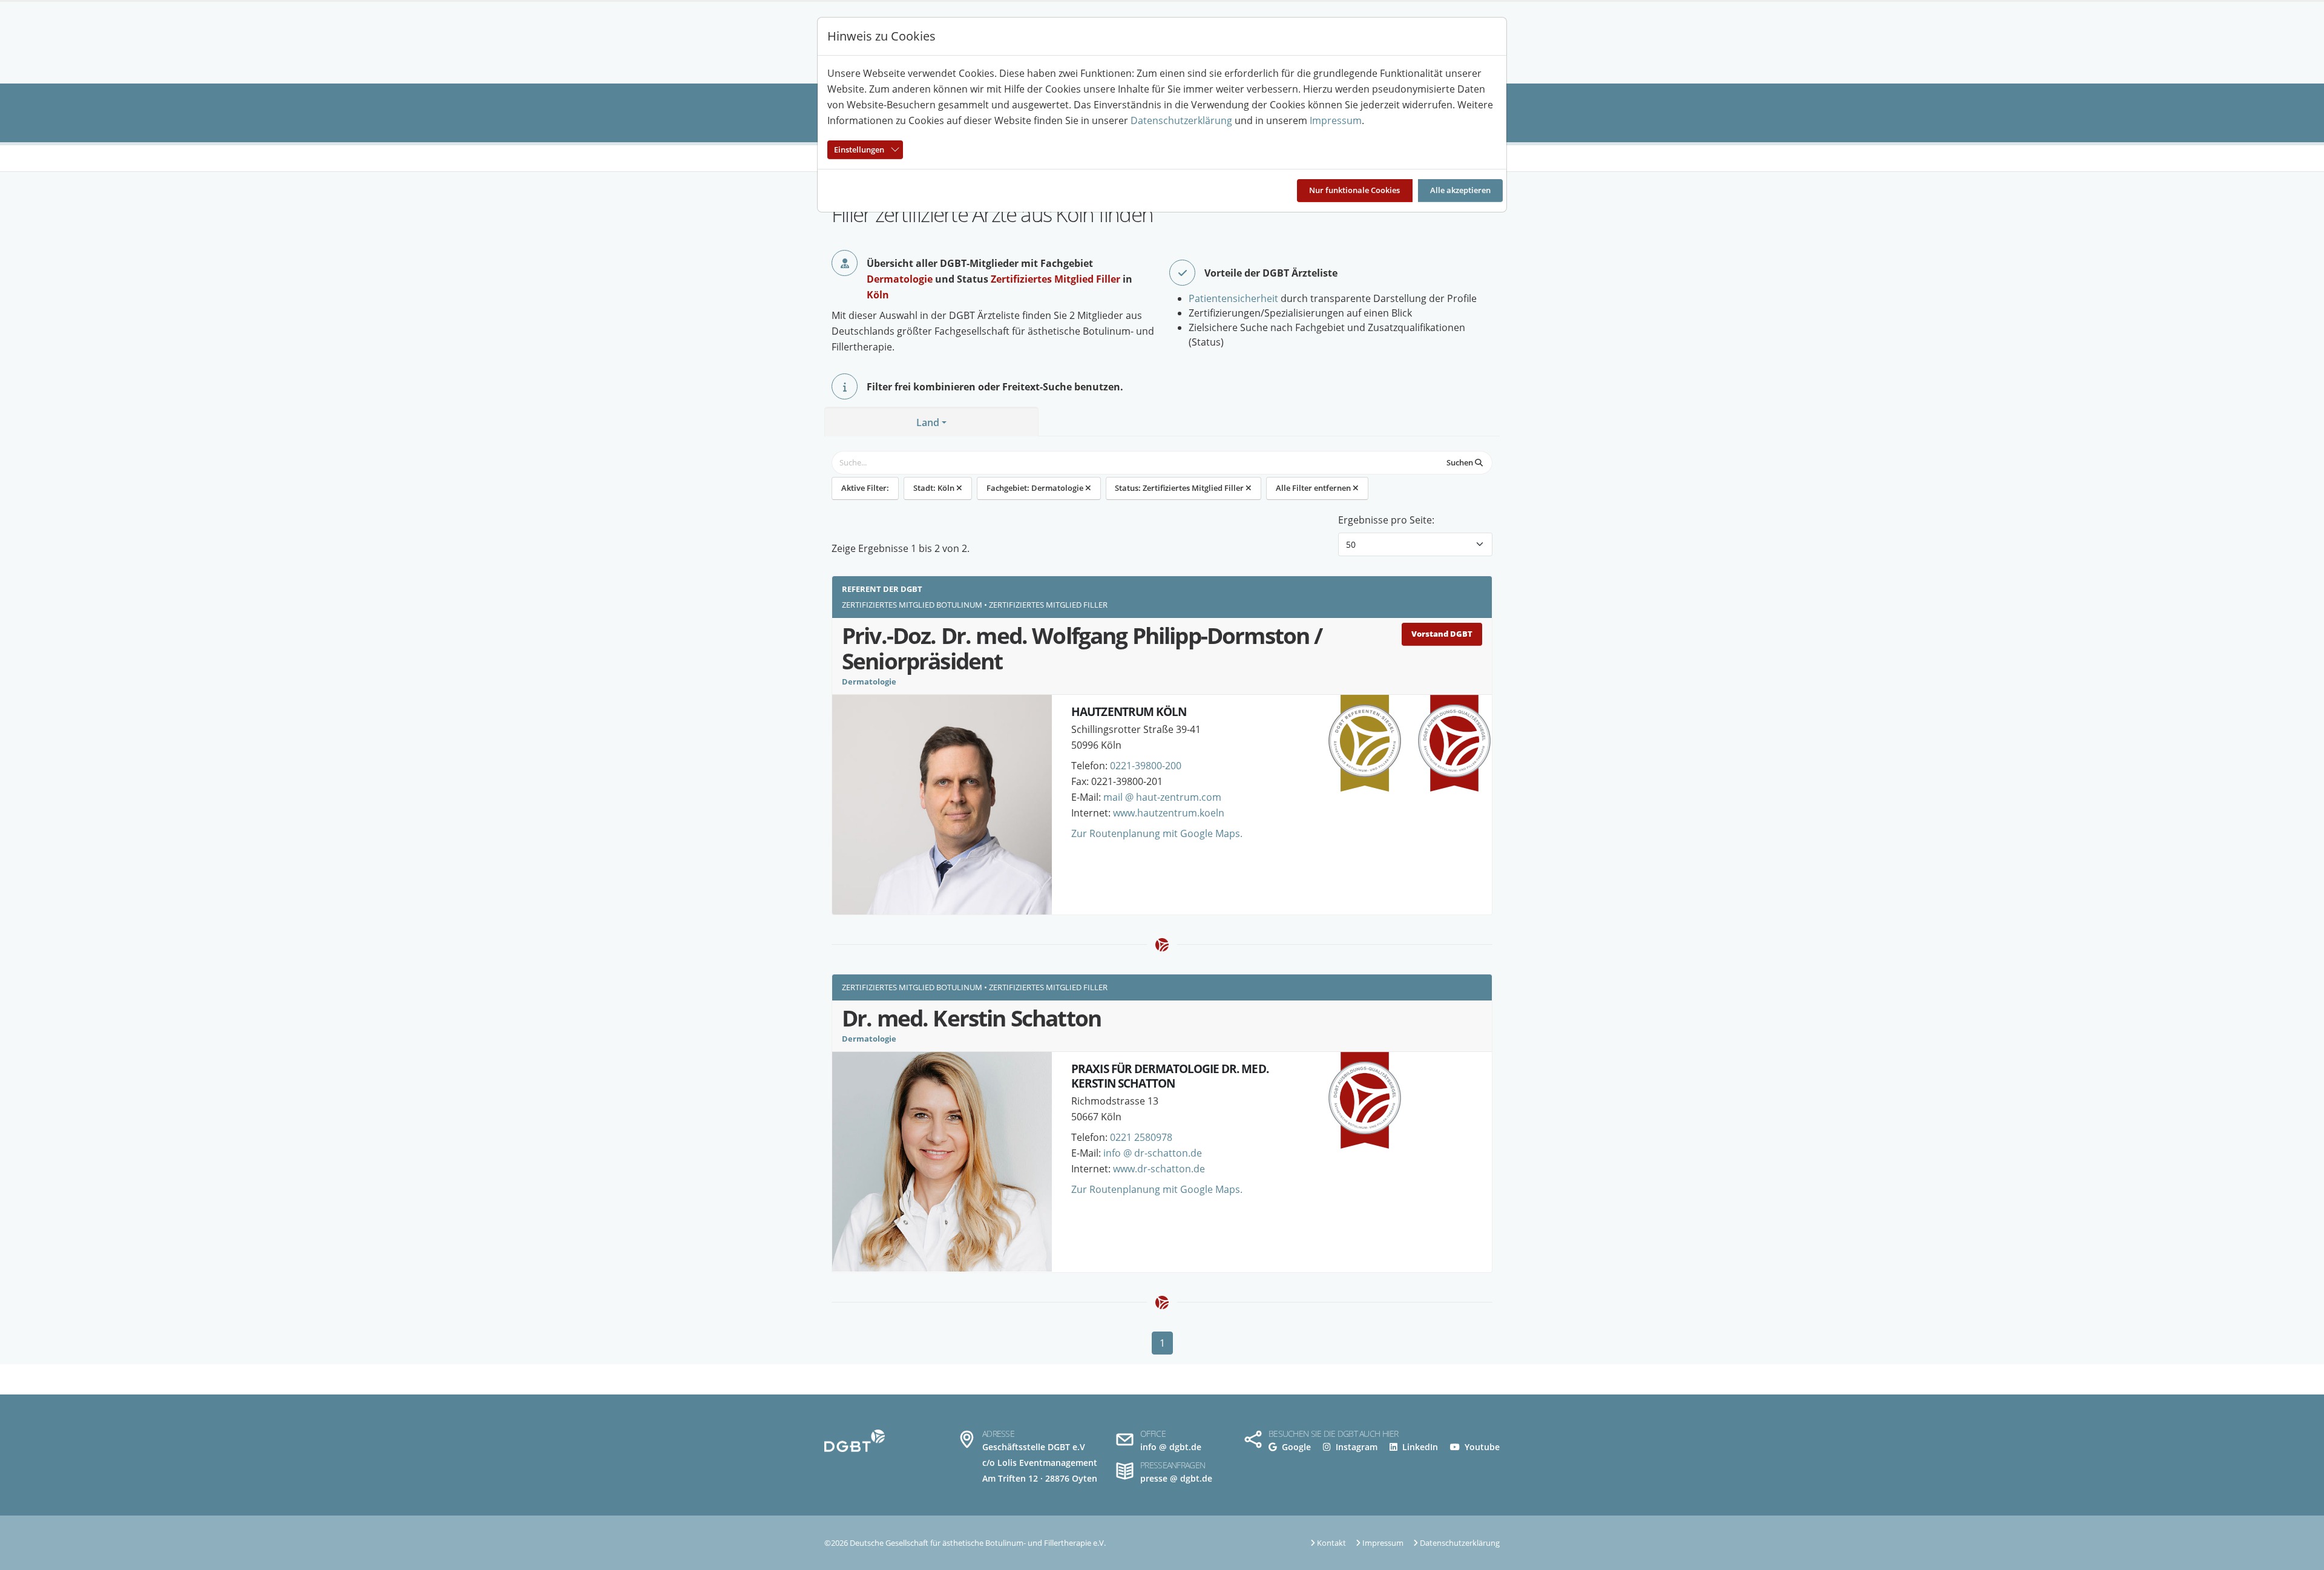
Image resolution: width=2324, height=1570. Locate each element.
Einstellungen (859, 149)
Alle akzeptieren (1460, 190)
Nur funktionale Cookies (1354, 190)
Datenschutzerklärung (1181, 120)
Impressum (1336, 120)
